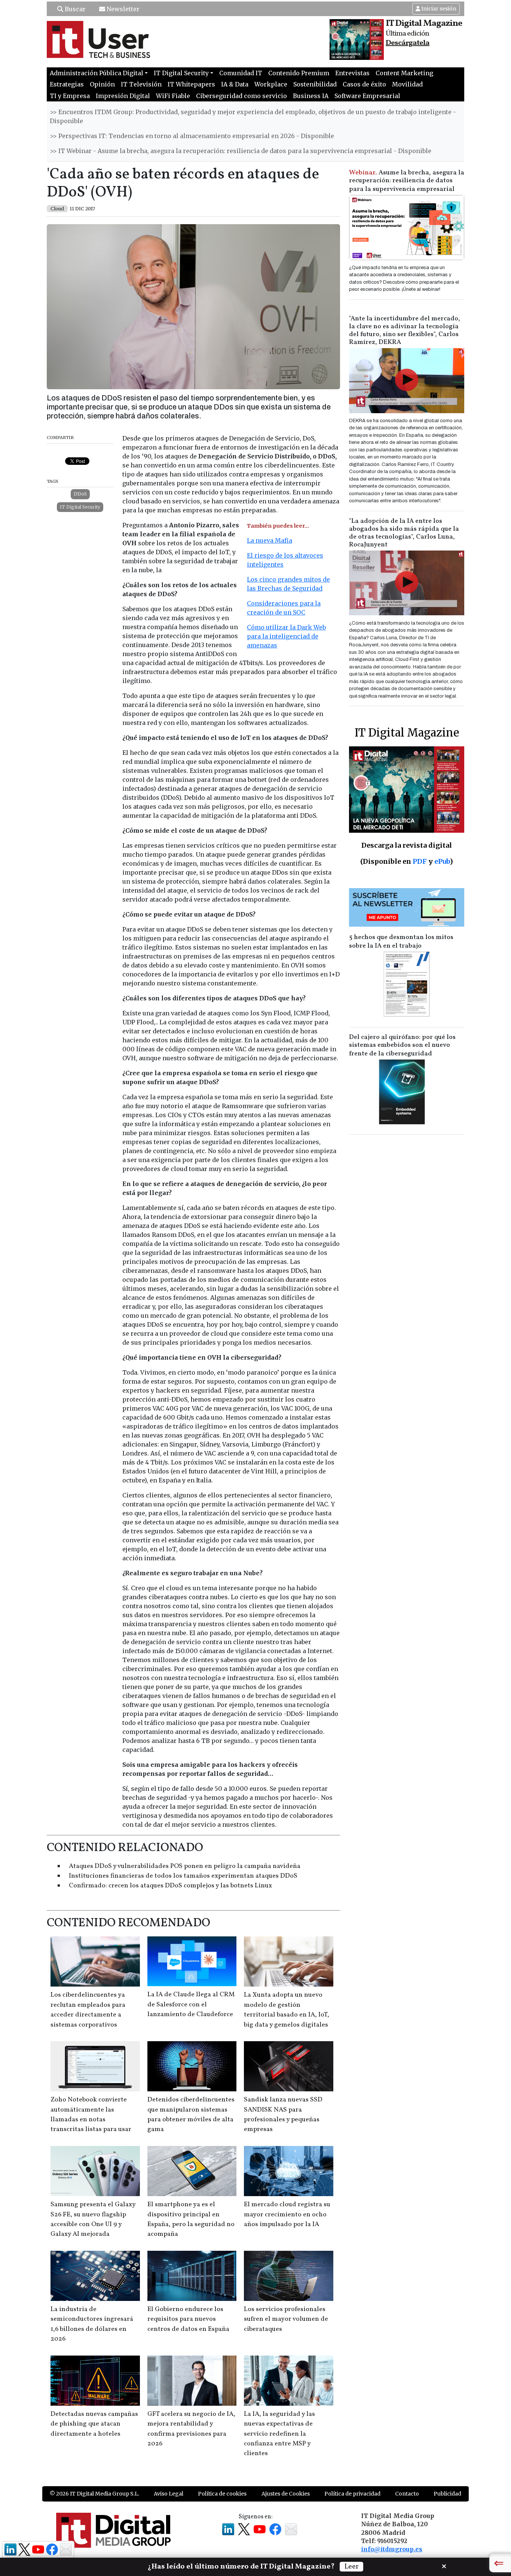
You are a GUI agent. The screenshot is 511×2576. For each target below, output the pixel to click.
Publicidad (447, 2494)
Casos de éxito (364, 84)
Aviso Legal (169, 2494)
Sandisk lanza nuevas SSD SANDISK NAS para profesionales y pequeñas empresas (283, 2115)
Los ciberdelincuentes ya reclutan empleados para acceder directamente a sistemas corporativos (88, 2010)
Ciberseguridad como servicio (241, 96)
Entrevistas (352, 73)
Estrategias (67, 84)
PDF (420, 861)
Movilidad (407, 84)
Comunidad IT (241, 73)
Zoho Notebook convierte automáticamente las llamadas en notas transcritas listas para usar (91, 2115)
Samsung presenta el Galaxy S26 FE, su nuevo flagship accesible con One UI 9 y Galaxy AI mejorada (93, 2219)
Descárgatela (408, 43)
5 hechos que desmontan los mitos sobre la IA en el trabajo (401, 942)
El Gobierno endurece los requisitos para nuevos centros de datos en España (188, 2319)
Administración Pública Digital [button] (97, 73)
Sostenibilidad (315, 84)
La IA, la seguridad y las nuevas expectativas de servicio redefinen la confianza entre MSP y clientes (279, 2434)
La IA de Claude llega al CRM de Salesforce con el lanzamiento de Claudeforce (191, 2005)
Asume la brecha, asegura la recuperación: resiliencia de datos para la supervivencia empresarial (407, 181)
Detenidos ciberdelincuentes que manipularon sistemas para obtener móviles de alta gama (191, 2115)
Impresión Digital (123, 96)
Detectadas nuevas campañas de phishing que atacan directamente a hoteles (94, 2424)
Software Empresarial (367, 96)
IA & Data (235, 84)
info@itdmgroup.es (392, 2549)
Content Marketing (404, 73)
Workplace (271, 84)
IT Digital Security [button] (181, 73)
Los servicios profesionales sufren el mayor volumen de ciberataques (286, 2319)
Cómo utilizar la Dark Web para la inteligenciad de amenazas (286, 636)
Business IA (311, 96)
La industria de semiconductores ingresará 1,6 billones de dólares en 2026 (92, 2324)
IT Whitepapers (191, 84)
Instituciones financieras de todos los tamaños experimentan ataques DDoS (183, 1876)
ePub (442, 861)
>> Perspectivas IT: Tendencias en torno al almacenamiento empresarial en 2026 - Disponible (192, 136)
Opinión (102, 84)
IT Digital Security (80, 507)
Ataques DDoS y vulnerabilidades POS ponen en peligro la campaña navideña (185, 1866)
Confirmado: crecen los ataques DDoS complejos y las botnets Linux (170, 1886)
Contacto (407, 2494)
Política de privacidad (352, 2494)
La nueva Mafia (270, 540)
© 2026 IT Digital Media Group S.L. (94, 2494)
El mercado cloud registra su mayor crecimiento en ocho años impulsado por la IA (287, 2214)
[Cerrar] (444, 2566)
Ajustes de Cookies (286, 2494)
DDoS (80, 494)
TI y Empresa (70, 96)
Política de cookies (222, 2494)
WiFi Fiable (173, 96)
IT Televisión (141, 84)
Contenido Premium (299, 73)
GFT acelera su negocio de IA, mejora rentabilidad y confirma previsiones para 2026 (191, 2429)
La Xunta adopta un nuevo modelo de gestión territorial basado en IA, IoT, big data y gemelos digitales (287, 2010)
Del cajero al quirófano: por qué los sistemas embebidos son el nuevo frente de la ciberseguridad (402, 1045)
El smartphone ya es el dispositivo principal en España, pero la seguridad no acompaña (191, 2219)
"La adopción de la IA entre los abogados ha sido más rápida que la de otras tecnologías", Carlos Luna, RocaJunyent (404, 533)
